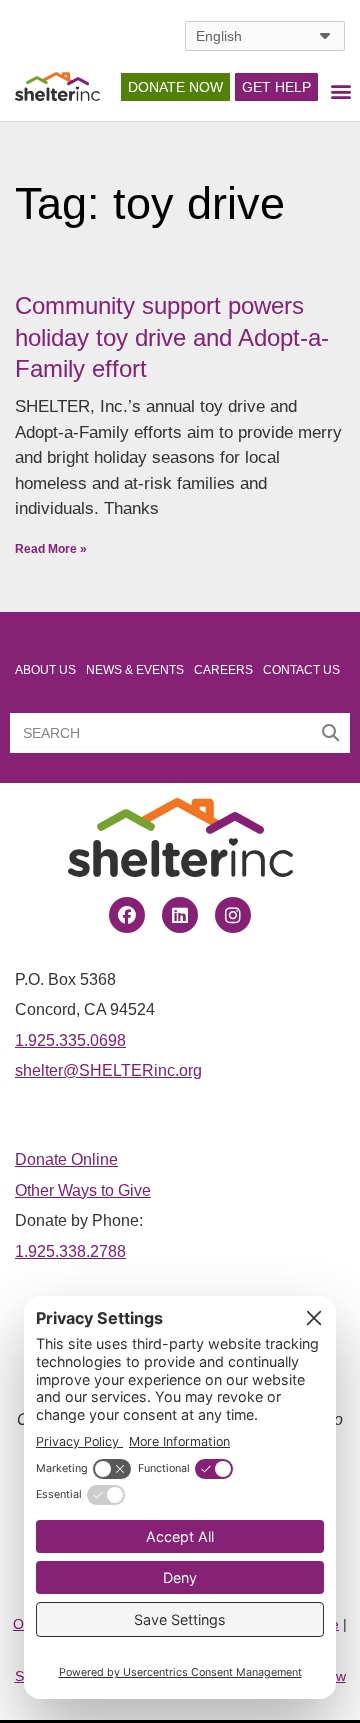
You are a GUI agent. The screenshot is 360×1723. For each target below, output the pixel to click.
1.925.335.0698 (70, 1040)
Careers (223, 670)
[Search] (330, 733)
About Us (45, 670)
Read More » (51, 549)
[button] (340, 91)
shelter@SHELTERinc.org (108, 1070)
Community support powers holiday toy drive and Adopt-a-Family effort (172, 336)
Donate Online (66, 1159)
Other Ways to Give (83, 1190)
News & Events (135, 670)
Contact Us (301, 670)
